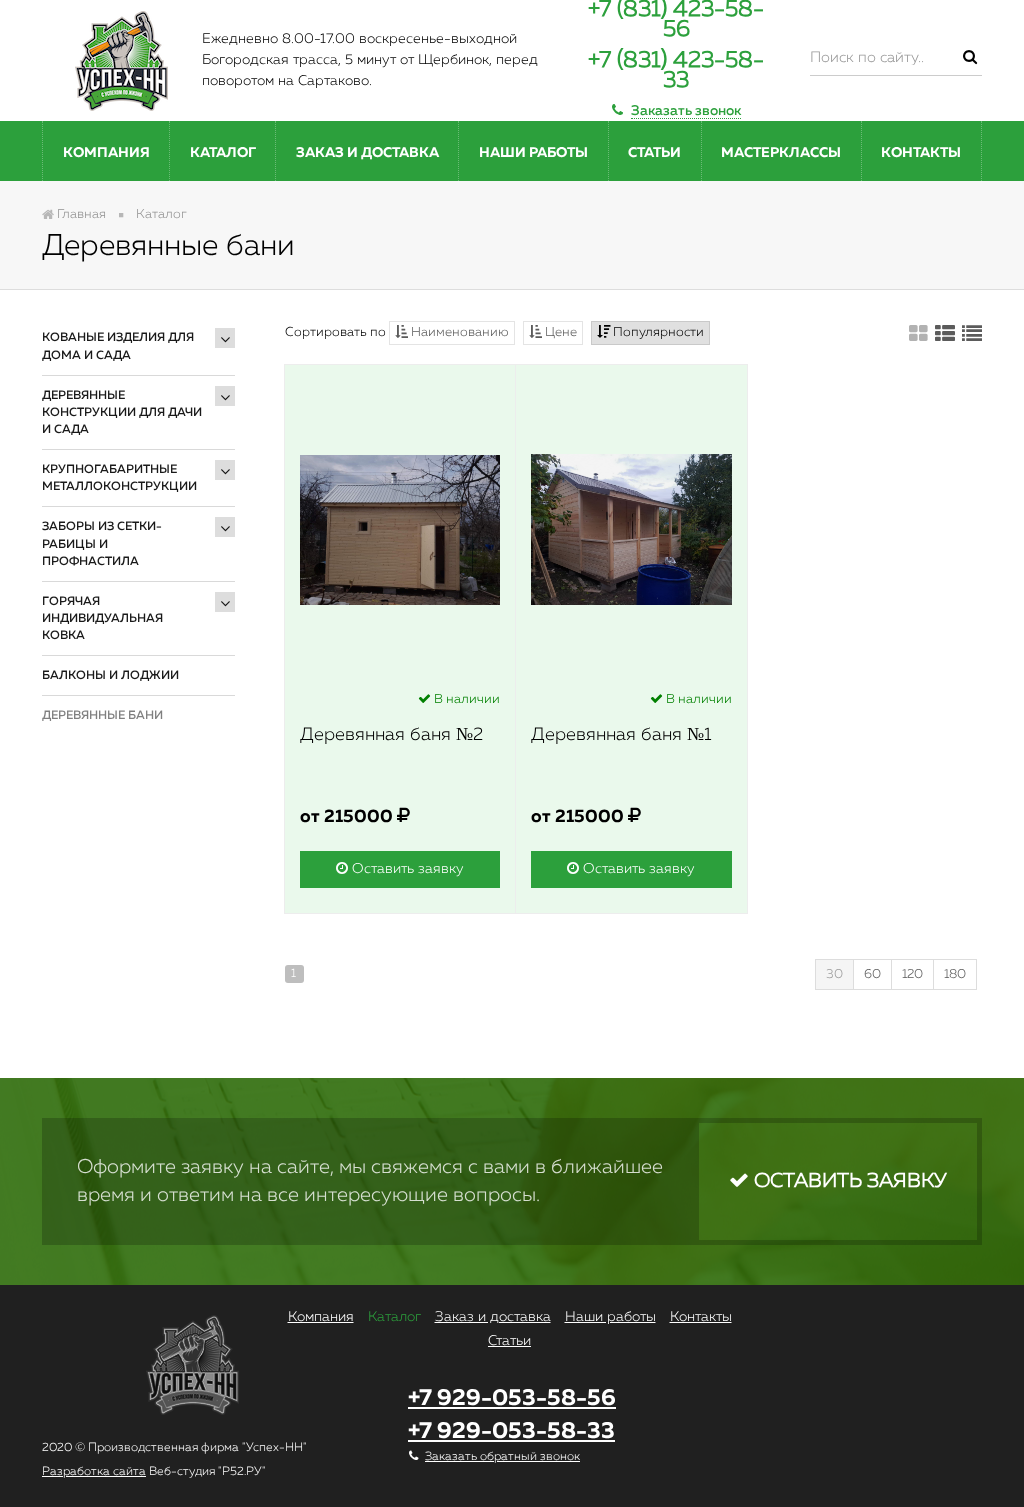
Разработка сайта (94, 1472)
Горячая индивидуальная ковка (102, 619)
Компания (106, 153)
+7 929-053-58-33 (511, 1431)
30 (834, 974)
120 (912, 974)
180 (955, 974)
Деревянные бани (102, 716)
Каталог (223, 153)
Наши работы (533, 153)
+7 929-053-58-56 (512, 1398)
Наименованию (458, 332)
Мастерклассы (781, 153)
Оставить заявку (406, 869)
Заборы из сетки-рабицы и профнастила (102, 544)
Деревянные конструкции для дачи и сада (122, 413)
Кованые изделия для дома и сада (118, 346)
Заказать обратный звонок (502, 1457)
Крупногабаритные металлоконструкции (119, 478)
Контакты (921, 153)
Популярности (657, 332)
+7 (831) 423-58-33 (676, 70)
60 (872, 974)
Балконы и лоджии (110, 676)
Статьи (654, 153)
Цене (559, 332)
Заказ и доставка (367, 153)
